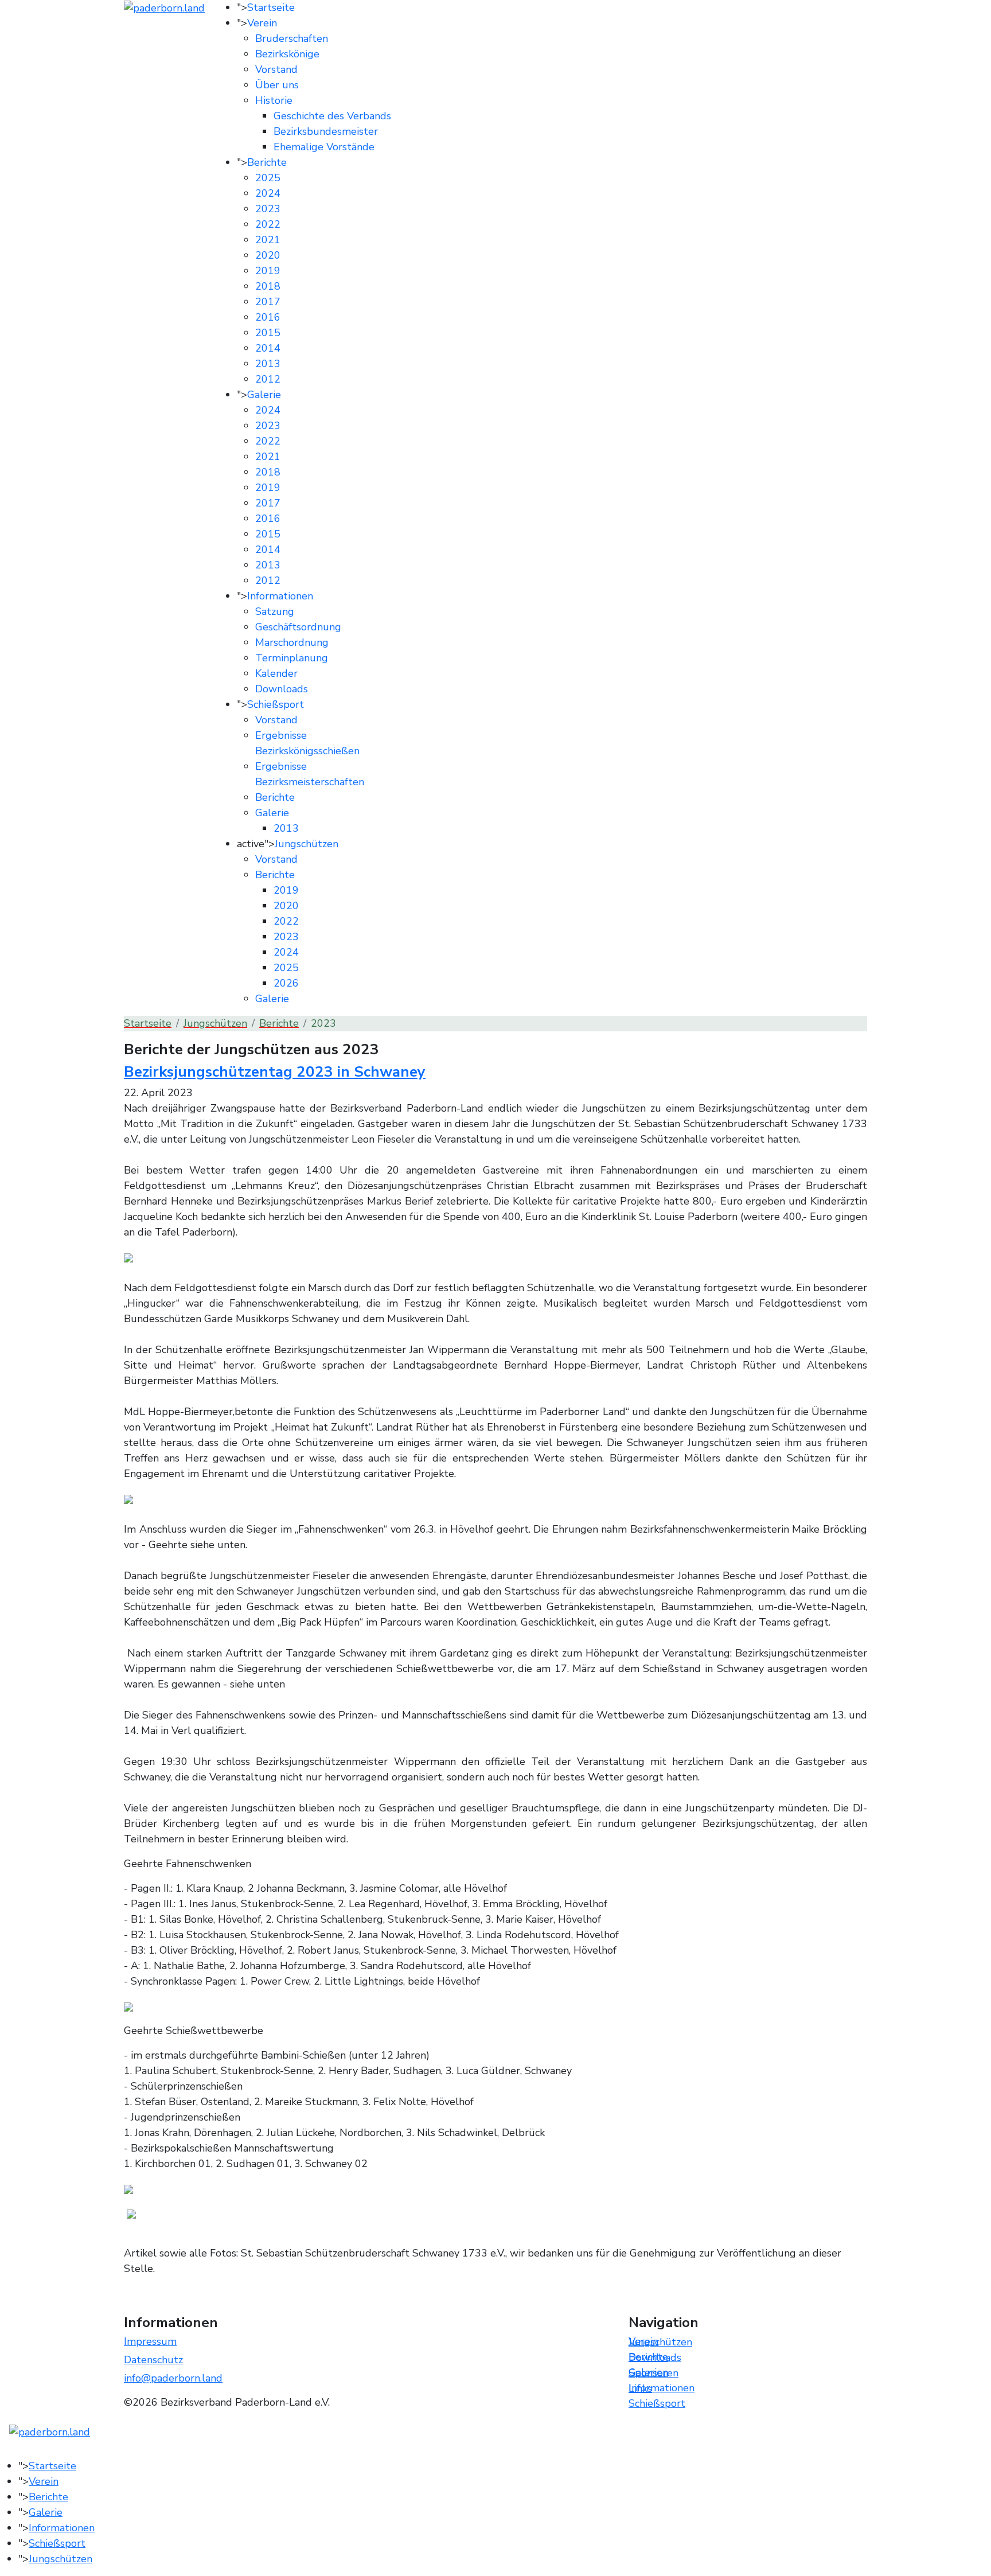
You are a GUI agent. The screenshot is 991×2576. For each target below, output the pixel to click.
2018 (268, 286)
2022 (268, 224)
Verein (262, 23)
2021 (268, 240)
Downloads (282, 689)
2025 (268, 178)
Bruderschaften (292, 38)
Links (640, 2388)
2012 (268, 379)
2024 (268, 193)
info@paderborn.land (173, 2378)
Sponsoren (653, 2373)
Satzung (275, 611)
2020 (268, 255)
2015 (268, 333)
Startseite (271, 7)
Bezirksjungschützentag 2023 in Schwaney (275, 1072)
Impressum (150, 2341)
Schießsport (276, 704)
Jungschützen (307, 844)
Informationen (280, 596)
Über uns (277, 85)
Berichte (267, 162)
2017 (268, 302)
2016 (268, 317)
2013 (268, 364)
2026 (286, 983)
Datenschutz (153, 2360)
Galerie (264, 395)
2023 (268, 209)
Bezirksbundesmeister (326, 131)
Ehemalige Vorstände (324, 147)
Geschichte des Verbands (332, 116)
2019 (268, 271)
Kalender (276, 673)
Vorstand (276, 69)
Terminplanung (292, 658)
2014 (268, 348)
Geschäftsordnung (298, 627)
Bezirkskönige (287, 54)
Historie (274, 100)
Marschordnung (292, 642)
